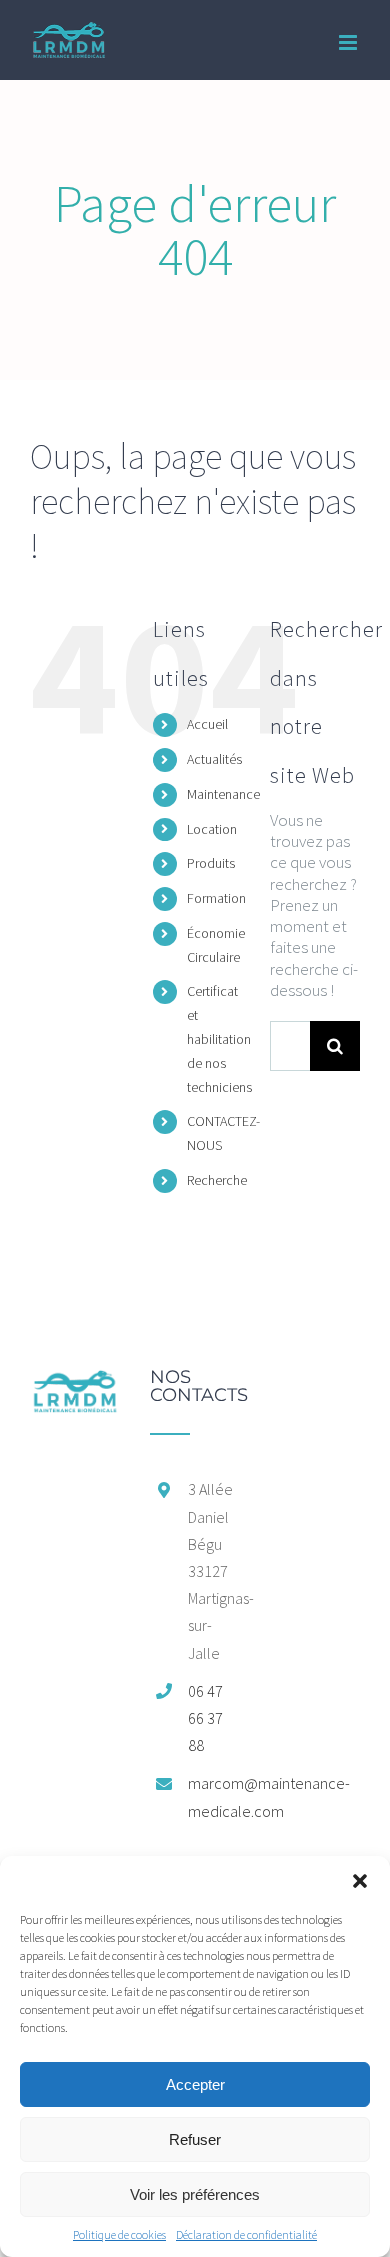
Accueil (207, 724)
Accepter (195, 2084)
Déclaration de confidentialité (246, 2234)
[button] (360, 1881)
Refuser (195, 2139)
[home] (75, 1378)
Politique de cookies (119, 2234)
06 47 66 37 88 (205, 1718)
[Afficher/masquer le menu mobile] (349, 42)
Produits (211, 863)
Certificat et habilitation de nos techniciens (219, 1038)
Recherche (217, 1180)
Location (212, 829)
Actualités (214, 759)
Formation (216, 898)
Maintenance (223, 794)
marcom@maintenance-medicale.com (214, 1796)
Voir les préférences (195, 2194)
